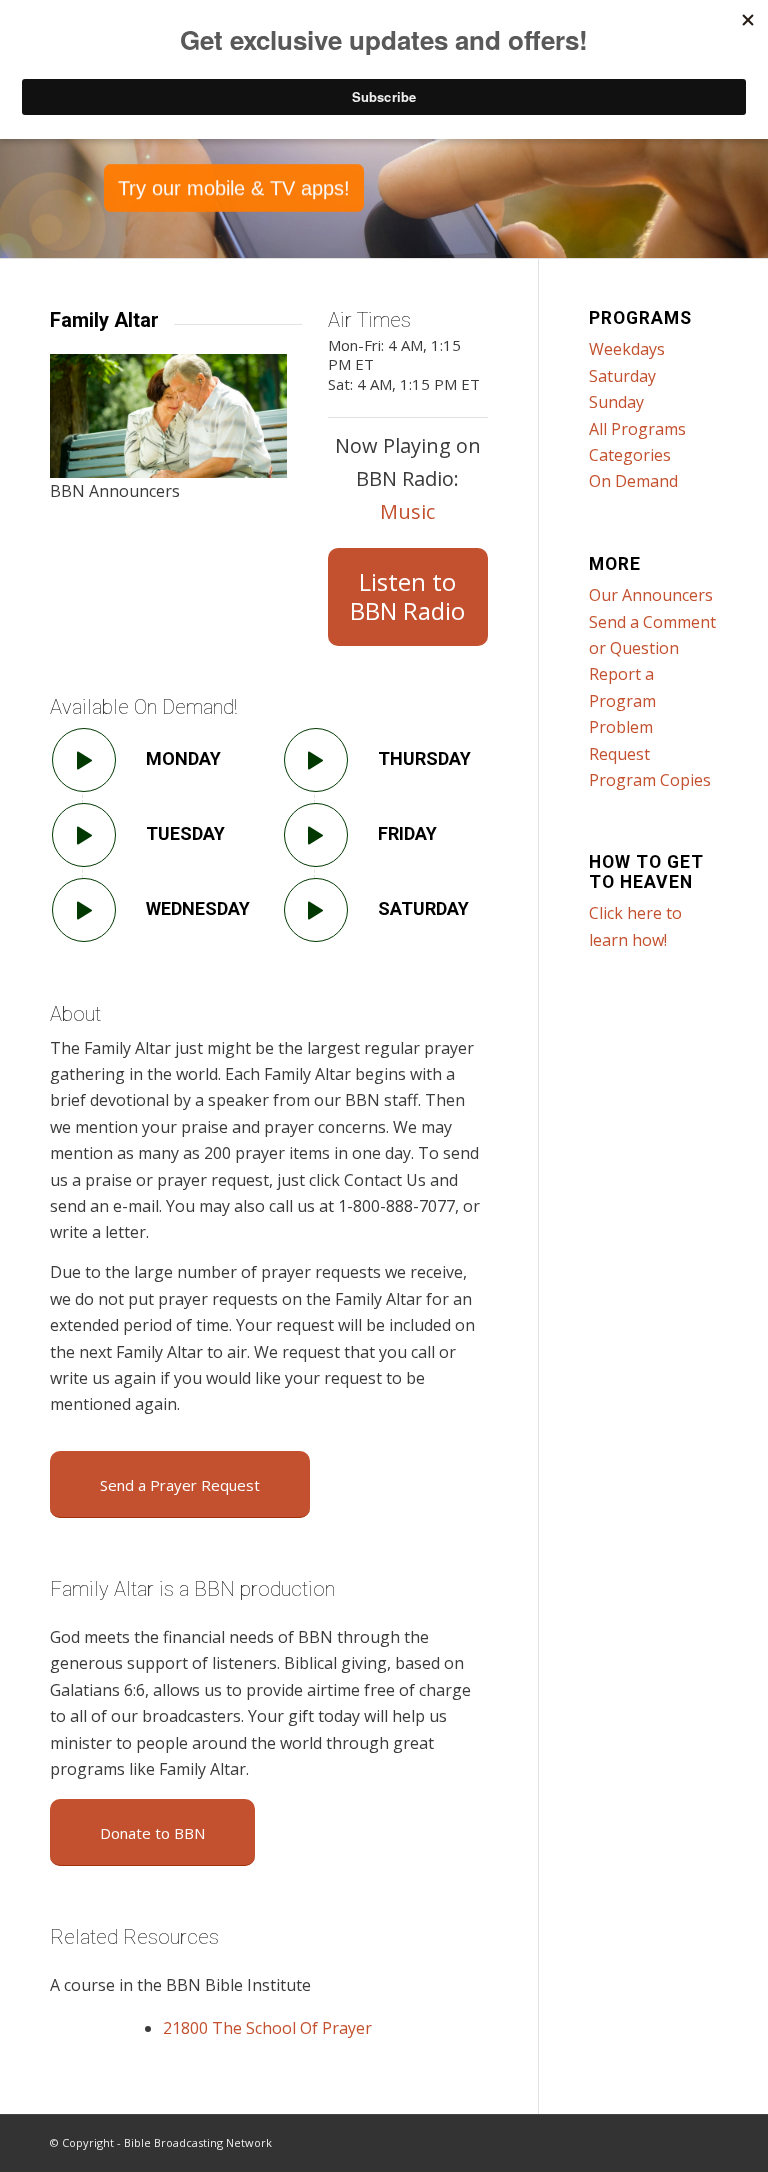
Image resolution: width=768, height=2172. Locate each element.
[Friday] (316, 835)
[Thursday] (316, 760)
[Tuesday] (84, 835)
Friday (407, 833)
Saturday (423, 908)
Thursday (424, 758)
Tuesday (185, 833)
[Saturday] (316, 910)
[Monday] (84, 760)
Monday (183, 758)
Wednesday (198, 908)
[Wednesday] (84, 910)
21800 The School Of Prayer (267, 2028)
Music (407, 511)
